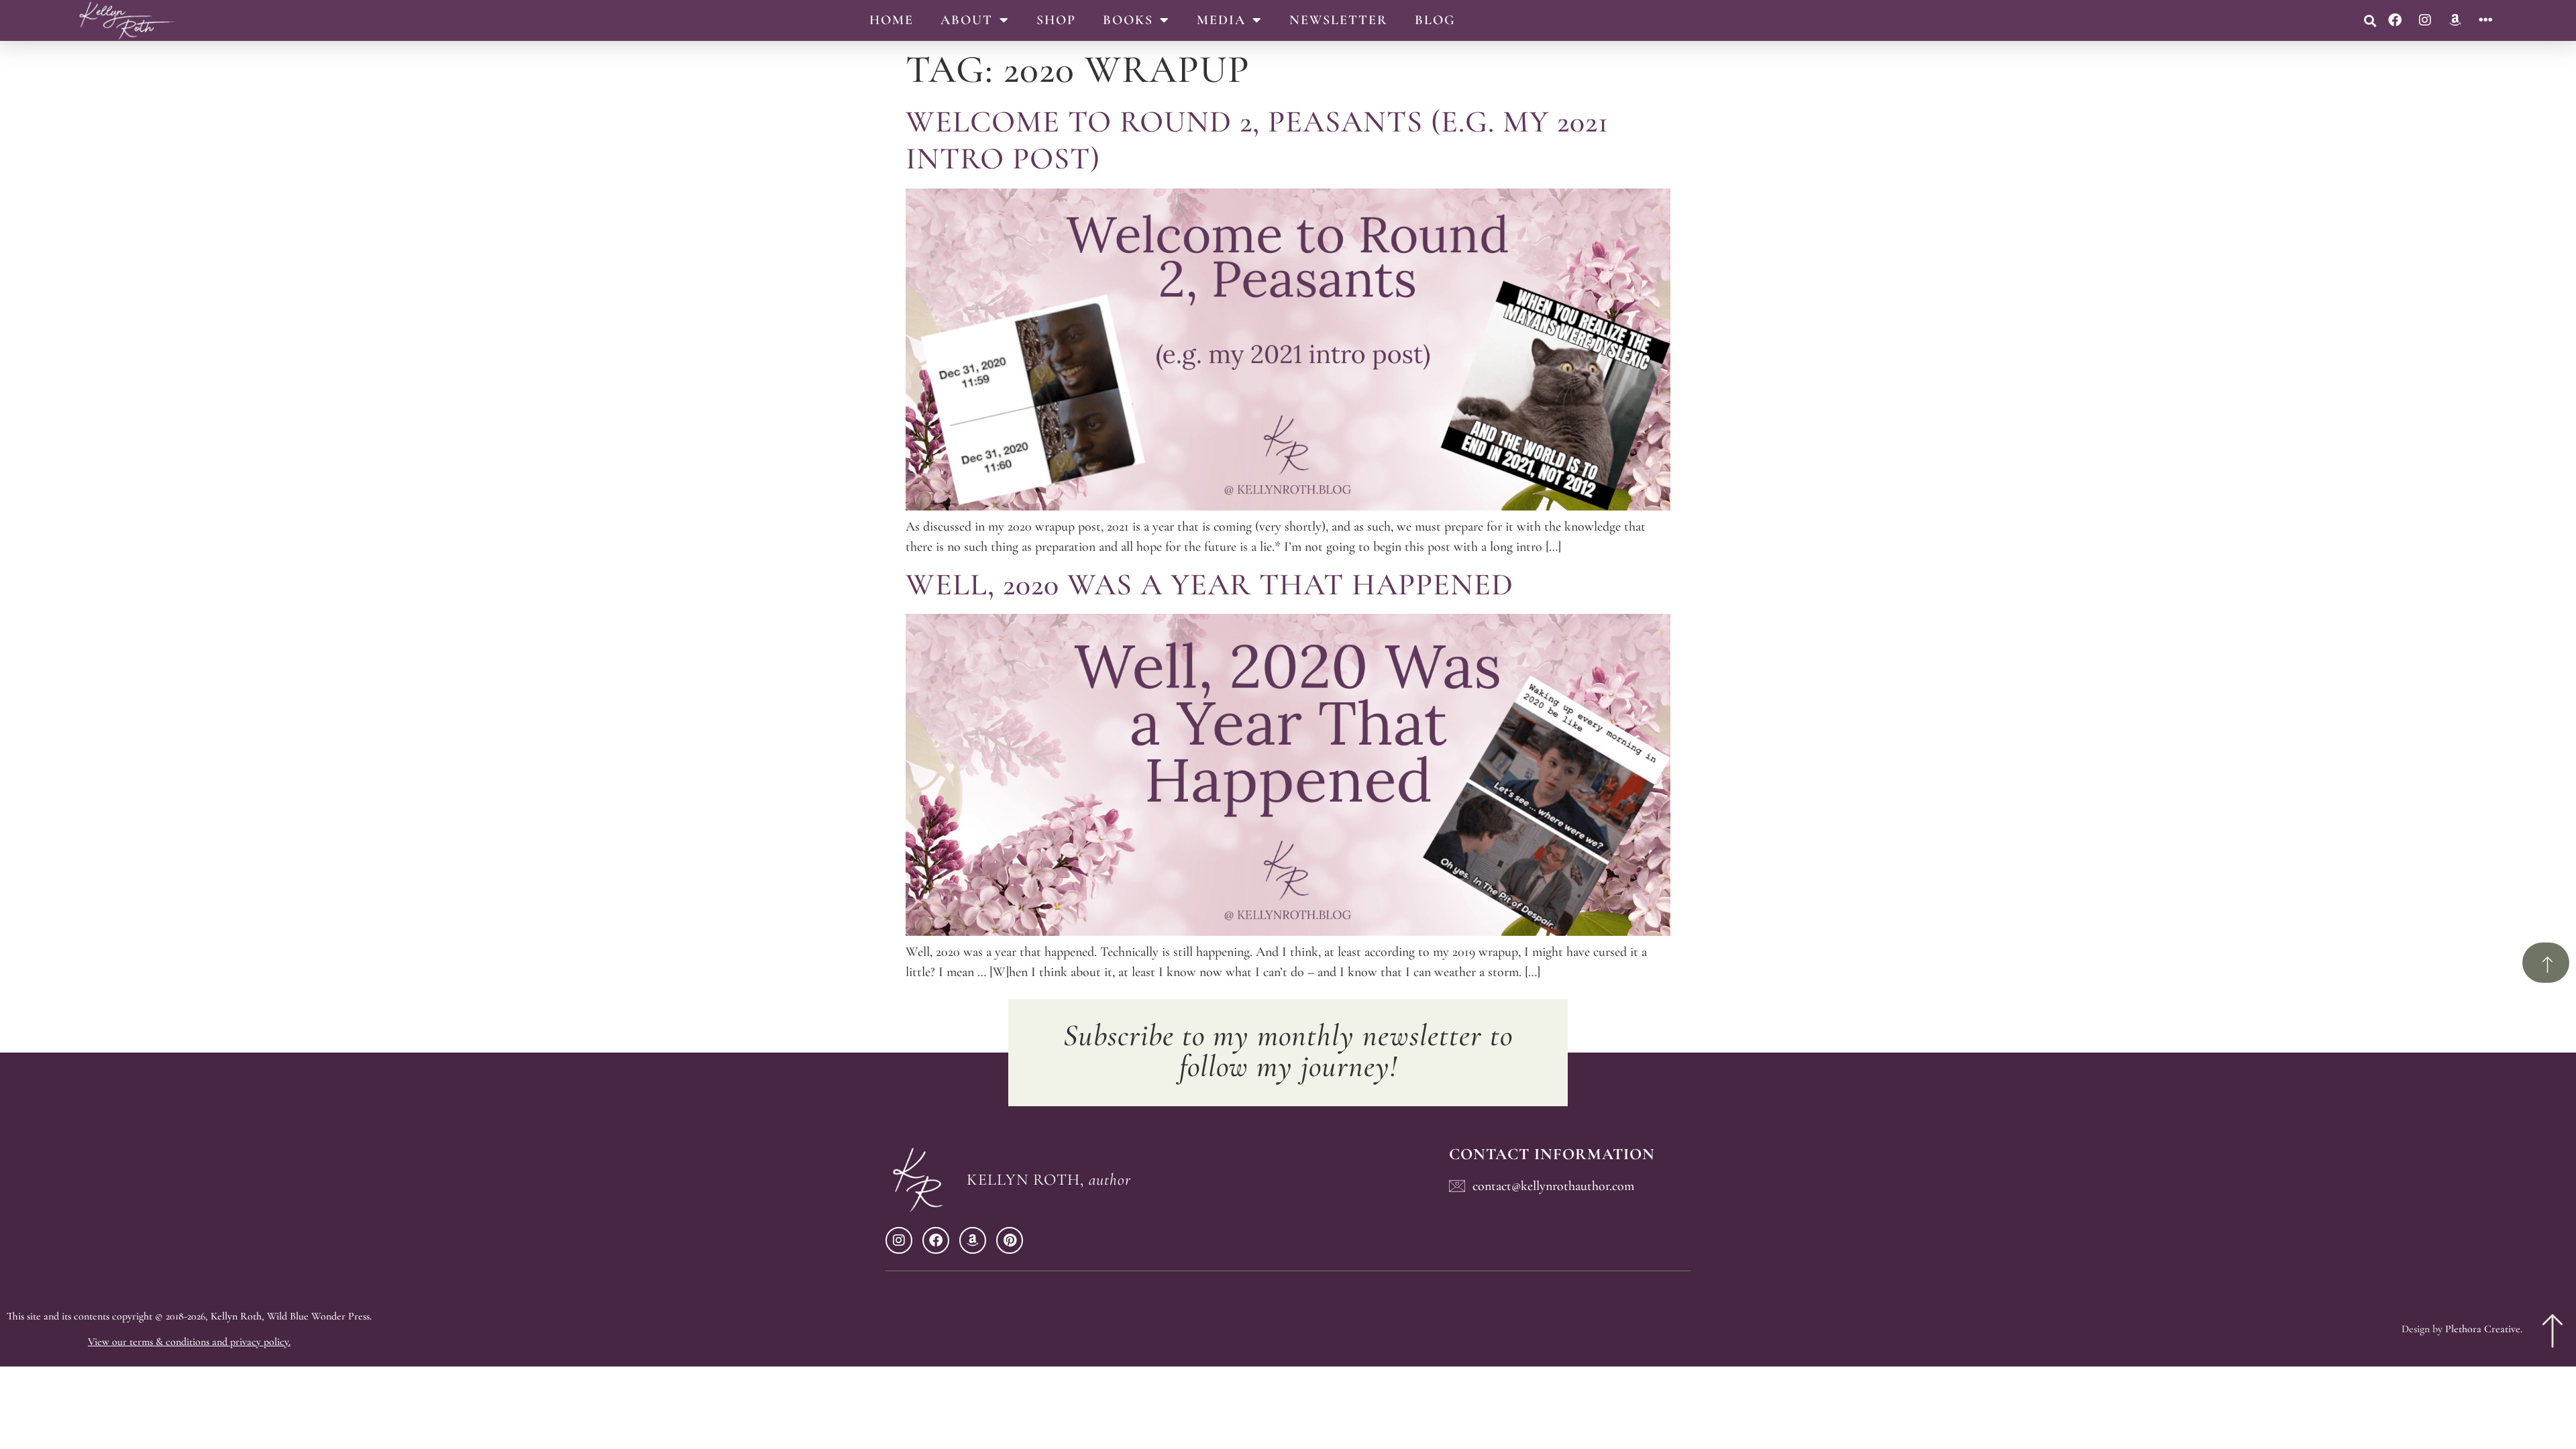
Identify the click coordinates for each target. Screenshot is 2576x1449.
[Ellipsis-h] (2485, 20)
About (967, 20)
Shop (1056, 20)
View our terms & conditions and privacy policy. (189, 1342)
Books (1128, 20)
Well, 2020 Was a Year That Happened (1210, 584)
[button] (2370, 20)
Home (892, 20)
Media (1221, 20)
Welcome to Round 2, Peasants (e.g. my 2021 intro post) (1257, 140)
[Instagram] (2425, 20)
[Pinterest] (1010, 1240)
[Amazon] (2455, 20)
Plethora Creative (2483, 1329)
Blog (1435, 20)
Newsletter (1339, 20)
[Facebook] (2395, 20)
